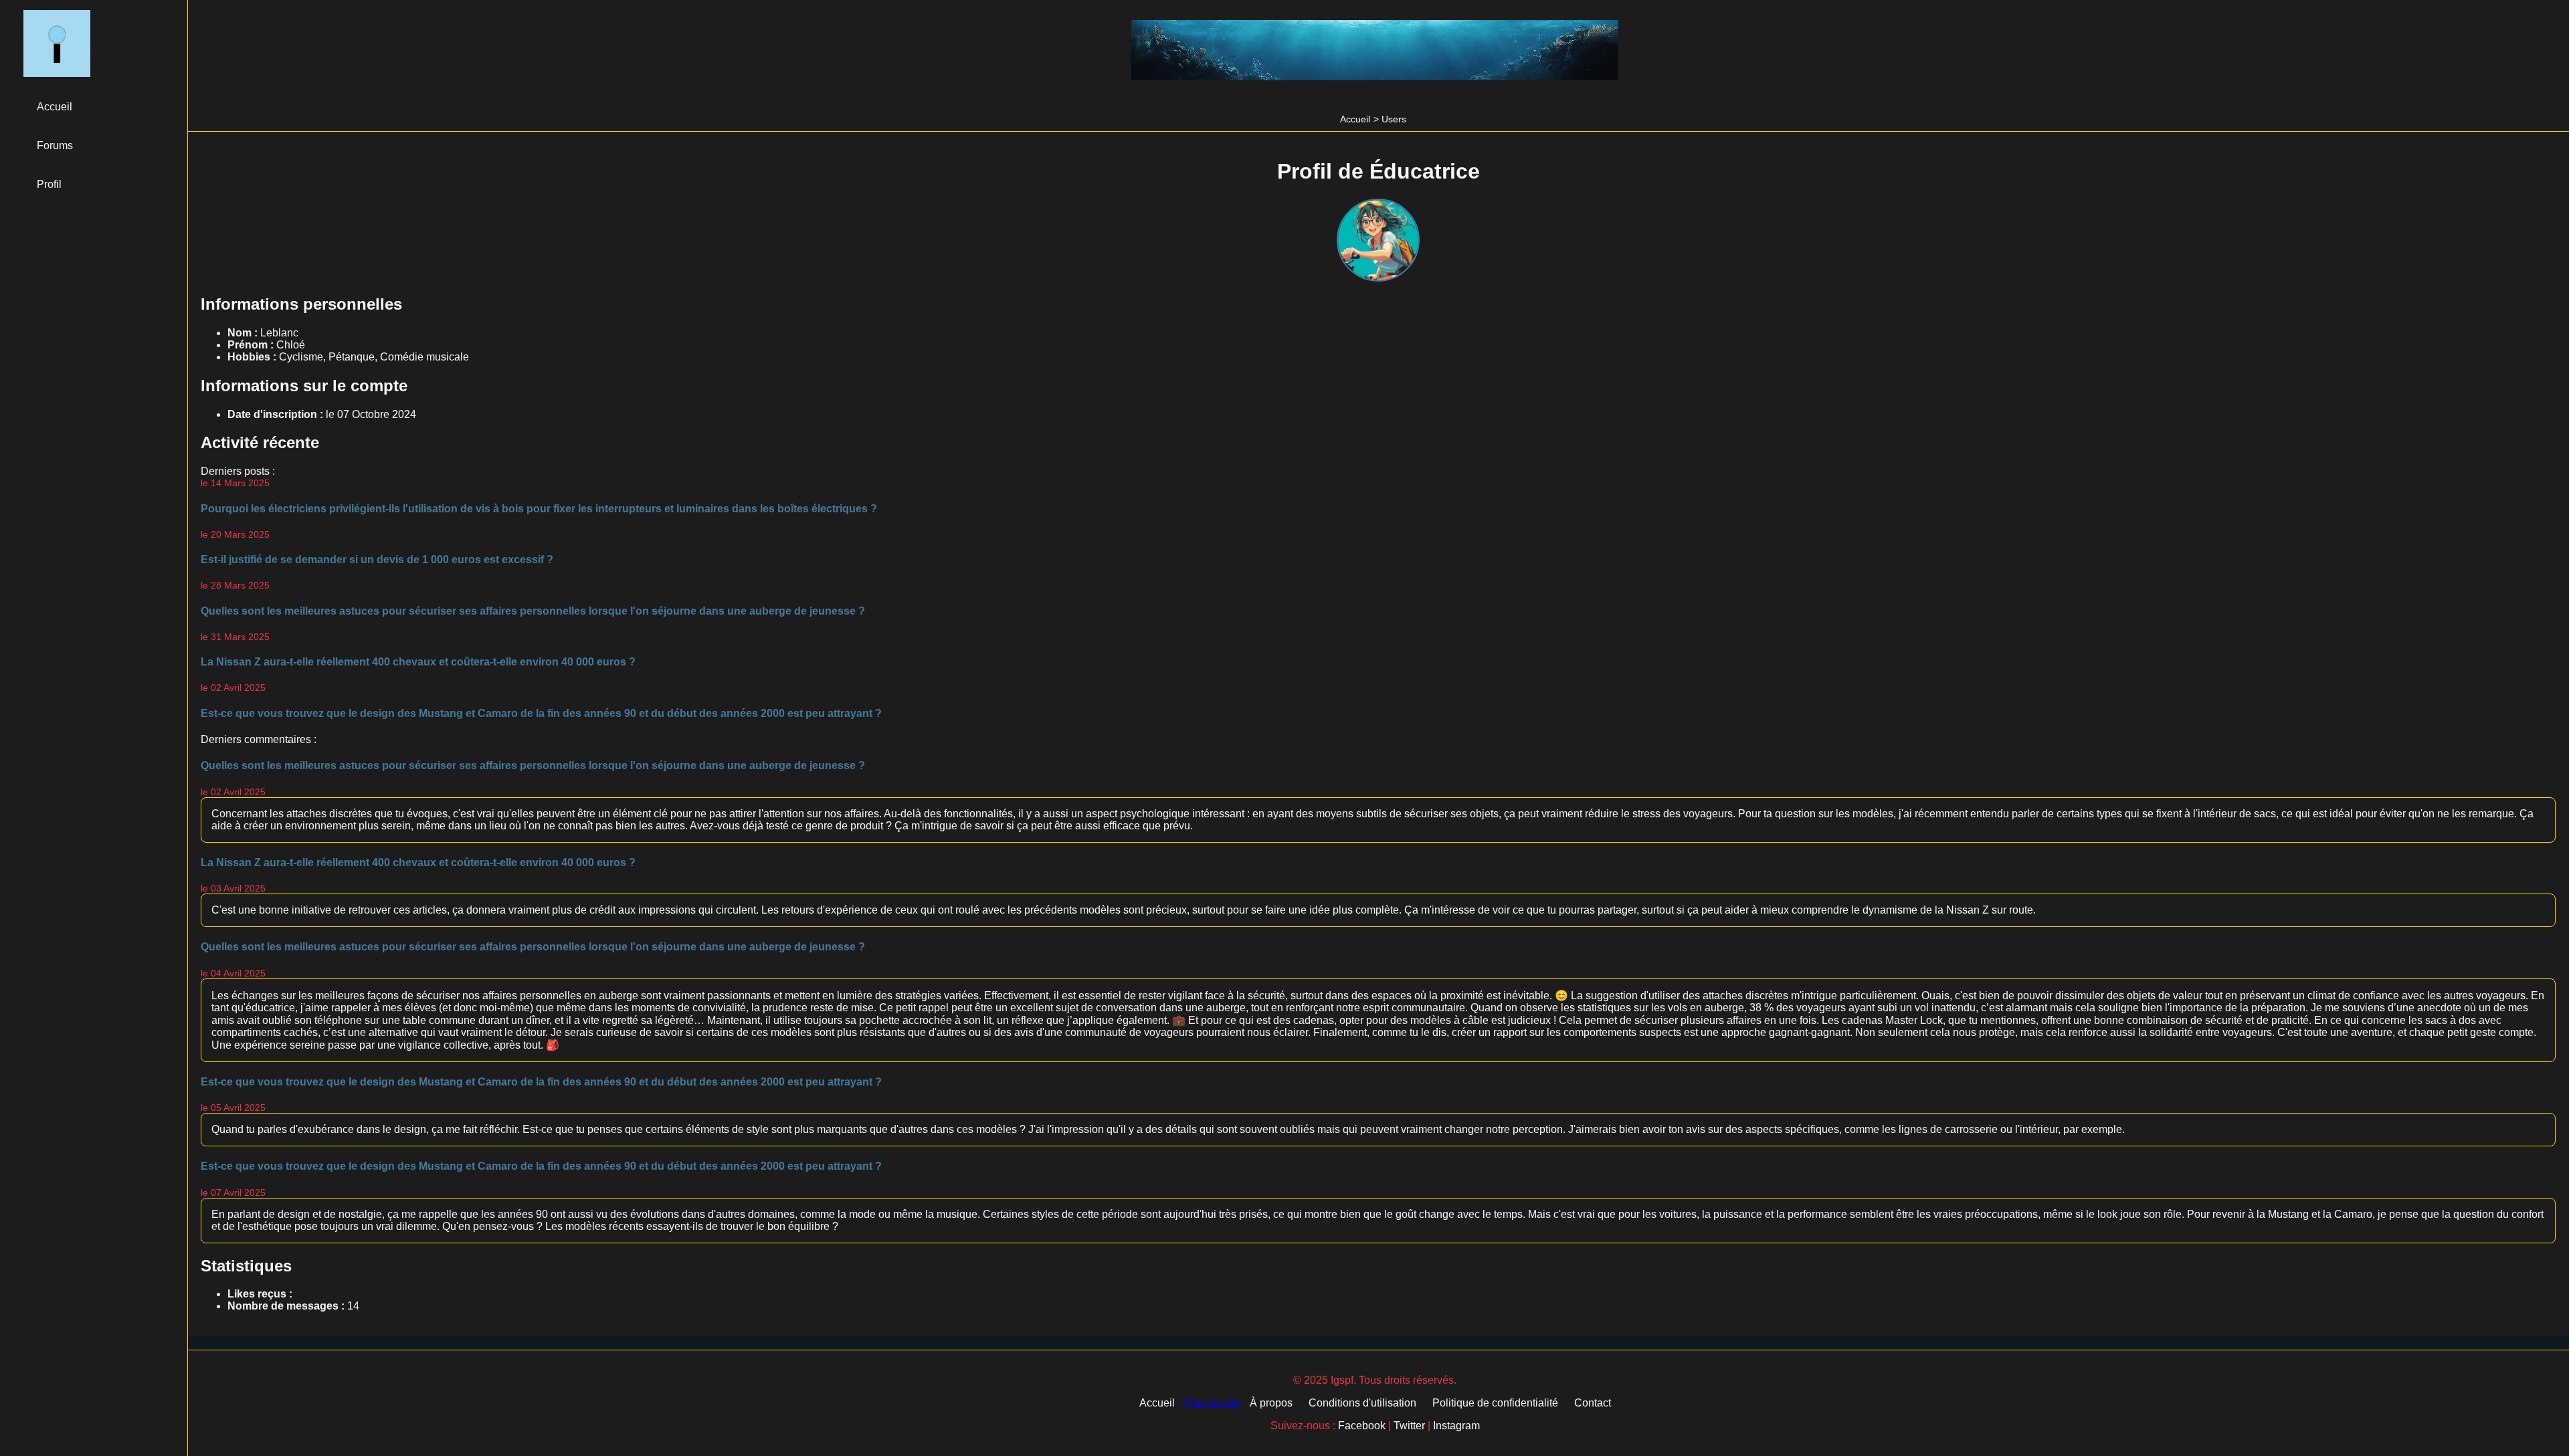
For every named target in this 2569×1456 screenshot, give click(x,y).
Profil (49, 184)
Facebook (1362, 1426)
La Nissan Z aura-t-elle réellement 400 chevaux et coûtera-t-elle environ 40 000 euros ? (418, 662)
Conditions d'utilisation (1362, 1403)
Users (1394, 119)
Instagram (1456, 1426)
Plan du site (1212, 1403)
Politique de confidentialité (1495, 1403)
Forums (55, 145)
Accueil (1355, 119)
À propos (1271, 1403)
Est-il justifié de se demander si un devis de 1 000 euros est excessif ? (377, 559)
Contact (1593, 1403)
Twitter (1409, 1426)
